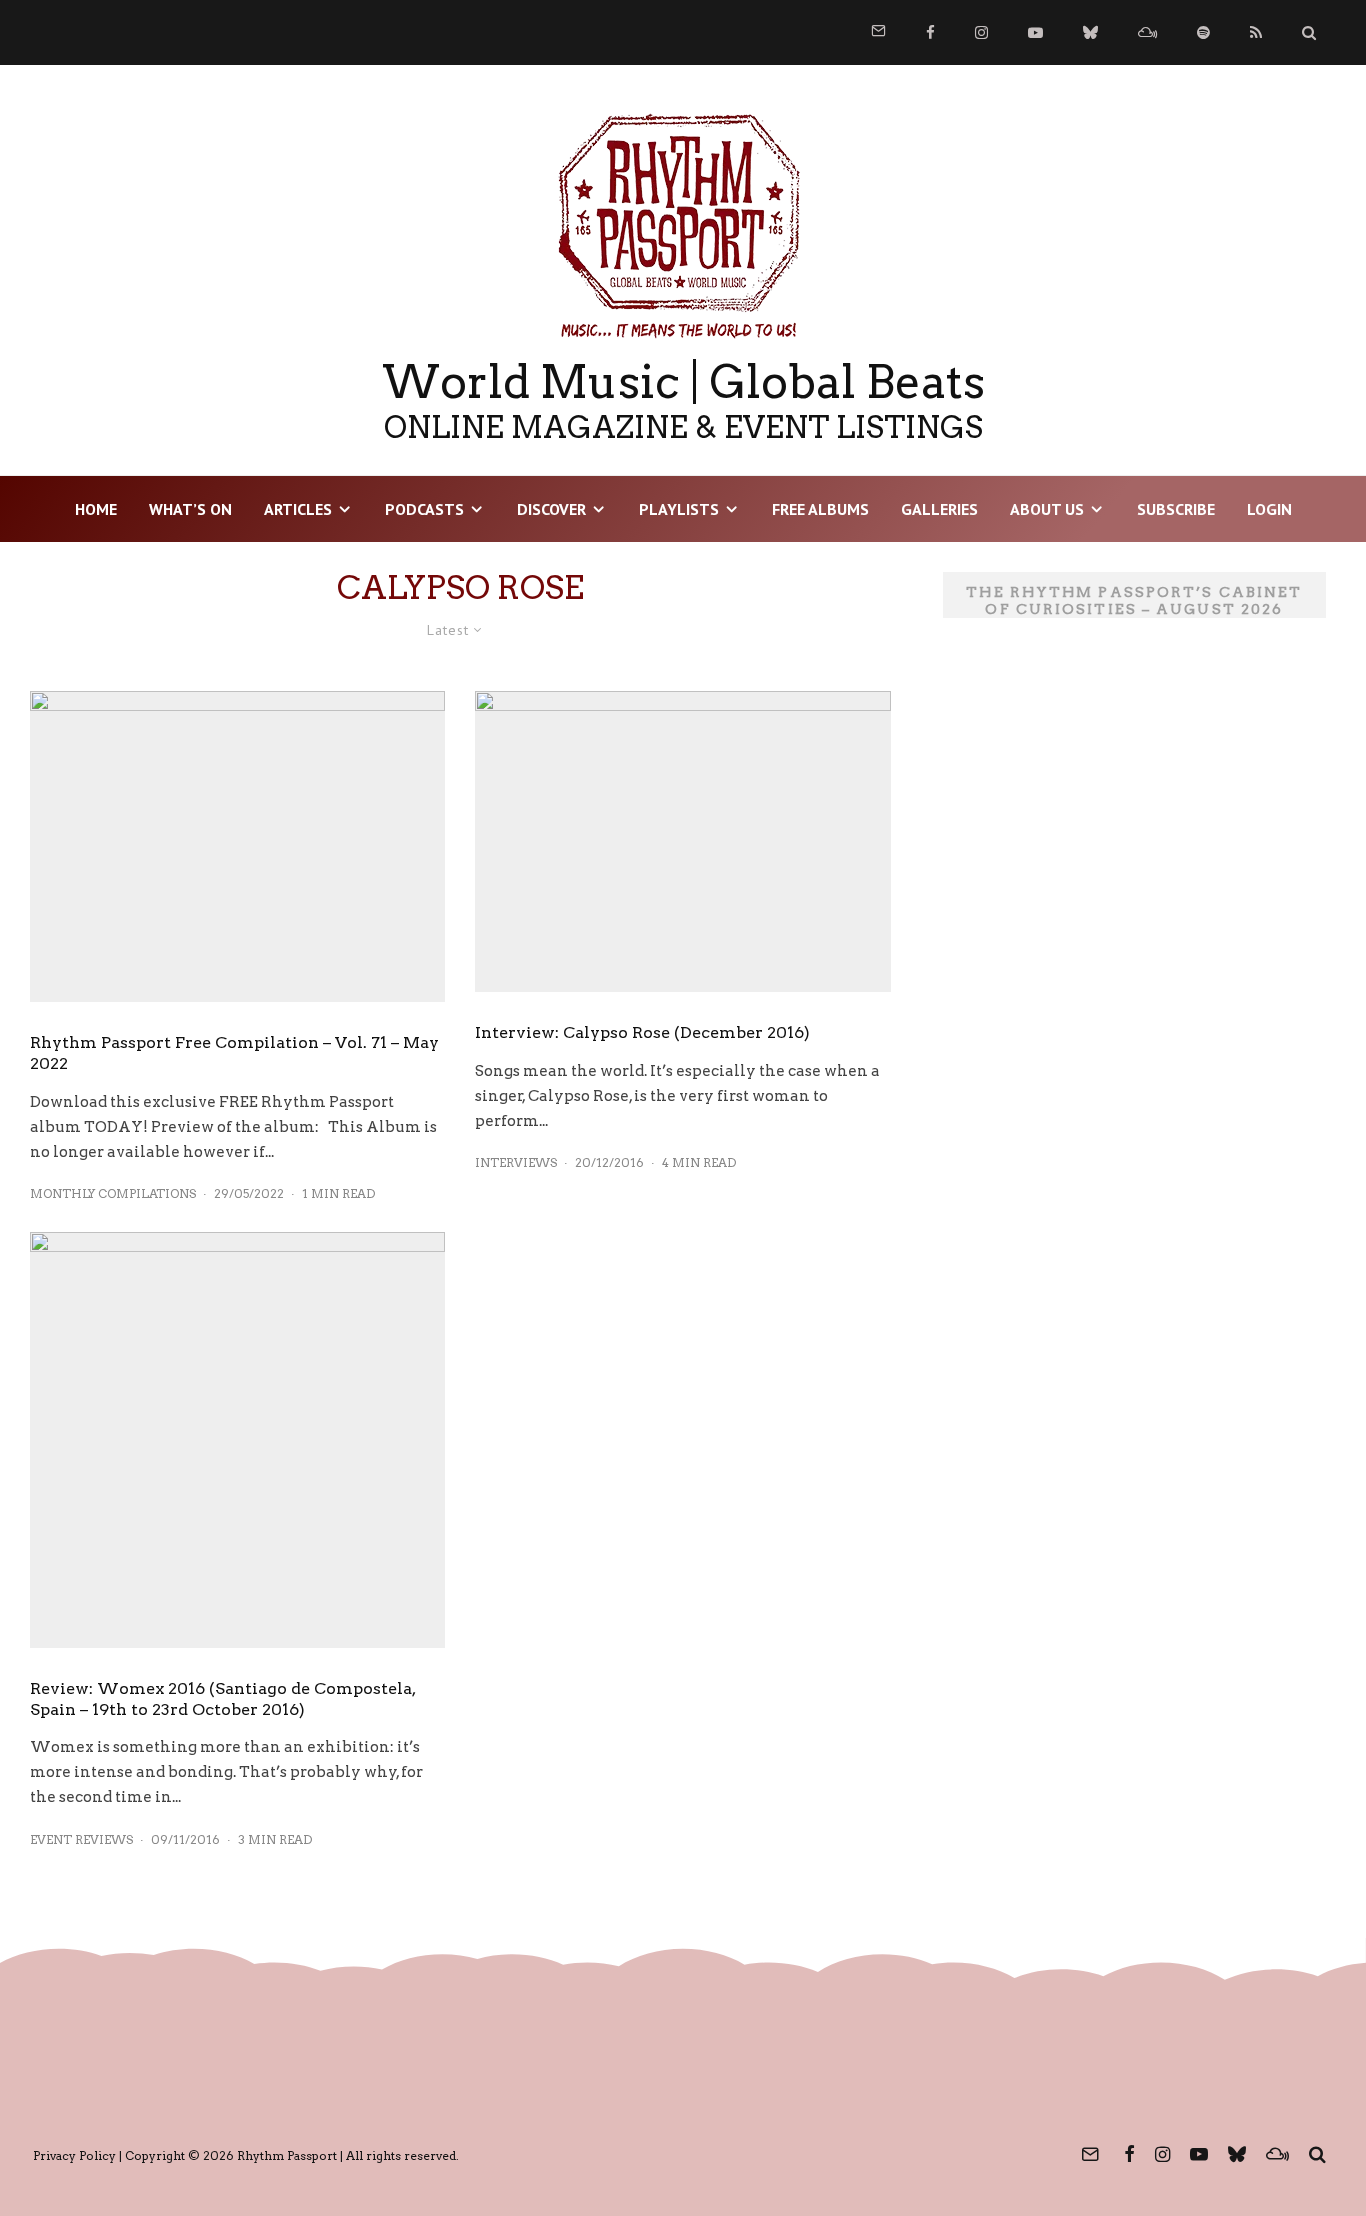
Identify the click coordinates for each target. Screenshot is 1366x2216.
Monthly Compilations (113, 1193)
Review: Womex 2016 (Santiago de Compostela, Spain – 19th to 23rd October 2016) (222, 1699)
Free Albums (820, 509)
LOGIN (1269, 509)
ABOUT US (1047, 509)
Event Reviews (81, 1839)
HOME (96, 509)
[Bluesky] (1090, 32)
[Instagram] (981, 32)
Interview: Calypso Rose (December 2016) (642, 1032)
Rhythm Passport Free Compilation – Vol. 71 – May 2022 (234, 1053)
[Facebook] (930, 32)
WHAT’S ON (190, 509)
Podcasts (424, 509)
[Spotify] (1203, 32)
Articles (298, 509)
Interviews (516, 1162)
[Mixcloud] (1147, 32)
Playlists (679, 509)
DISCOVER (551, 509)
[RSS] (1256, 32)
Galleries (939, 509)
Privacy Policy (74, 2155)
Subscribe (1176, 509)
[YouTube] (1035, 32)
